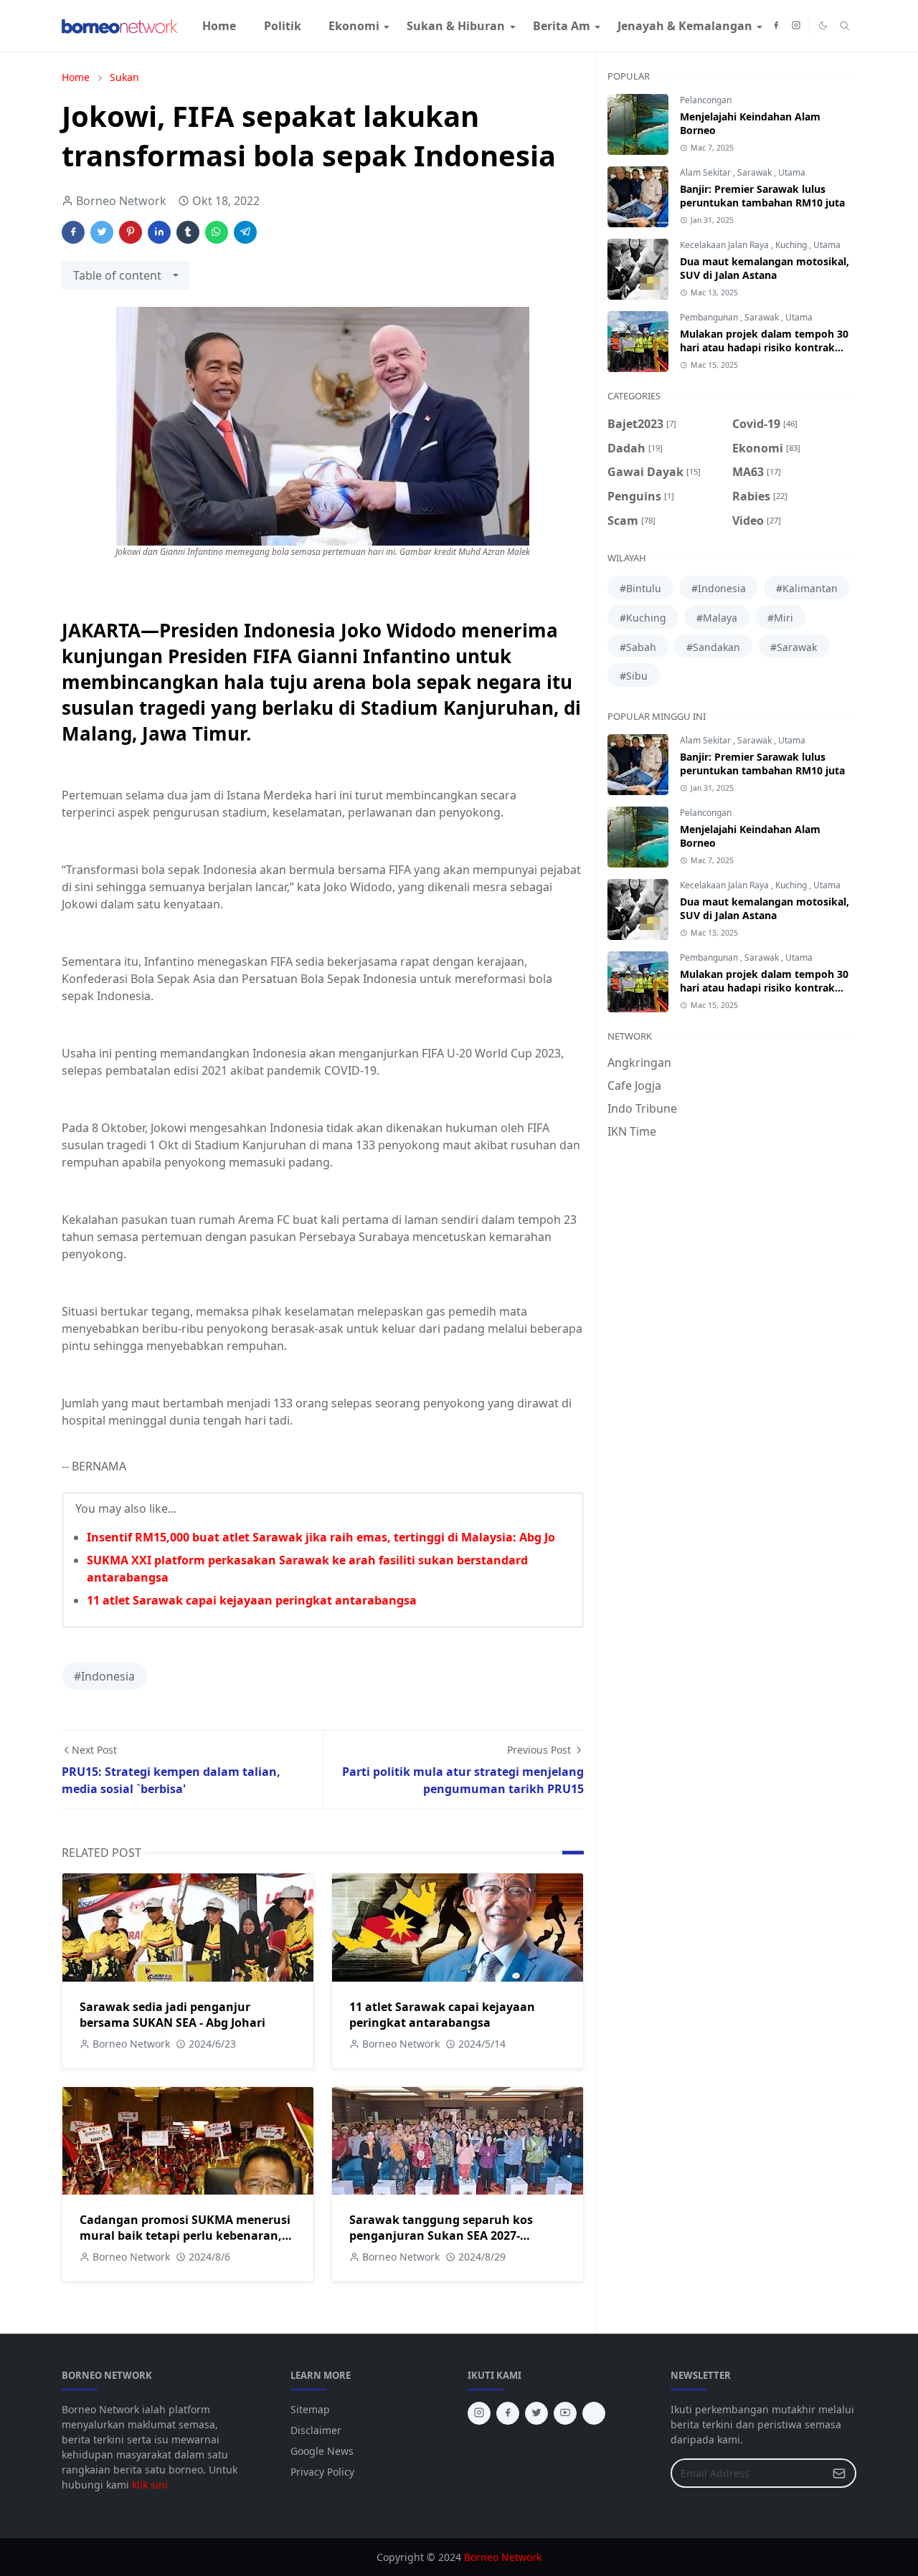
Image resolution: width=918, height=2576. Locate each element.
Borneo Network (503, 2557)
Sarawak (756, 172)
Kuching (792, 245)
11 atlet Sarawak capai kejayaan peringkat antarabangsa (252, 1600)
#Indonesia (104, 1676)
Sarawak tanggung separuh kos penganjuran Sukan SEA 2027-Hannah (441, 2235)
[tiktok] (594, 2413)
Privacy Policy (322, 2472)
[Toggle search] (845, 26)
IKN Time (632, 1131)
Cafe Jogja (634, 1085)
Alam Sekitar (706, 172)
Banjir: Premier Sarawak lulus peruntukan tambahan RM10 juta (762, 196)
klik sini (150, 2485)
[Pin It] (131, 232)
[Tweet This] (102, 232)
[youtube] (565, 2413)
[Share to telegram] (245, 232)
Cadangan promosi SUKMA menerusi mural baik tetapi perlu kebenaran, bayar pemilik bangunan (185, 2235)
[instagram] (796, 26)
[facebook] (776, 26)
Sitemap (310, 2409)
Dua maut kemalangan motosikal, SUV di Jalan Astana (765, 268)
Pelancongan (706, 100)
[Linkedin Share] (159, 232)
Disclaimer (316, 2430)
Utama (792, 172)
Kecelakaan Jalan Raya (725, 245)
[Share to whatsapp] (217, 232)
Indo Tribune (642, 1108)
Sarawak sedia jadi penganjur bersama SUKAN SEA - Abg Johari (172, 2015)
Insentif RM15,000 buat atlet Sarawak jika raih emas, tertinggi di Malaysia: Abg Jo (321, 1537)
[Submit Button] (839, 2473)
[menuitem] (219, 26)
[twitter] (536, 2413)
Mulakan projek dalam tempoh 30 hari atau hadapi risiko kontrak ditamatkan (764, 347)
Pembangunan (710, 317)
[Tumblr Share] (188, 232)
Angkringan (639, 1063)
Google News (322, 2451)
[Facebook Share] (73, 232)
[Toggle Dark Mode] (823, 25)
